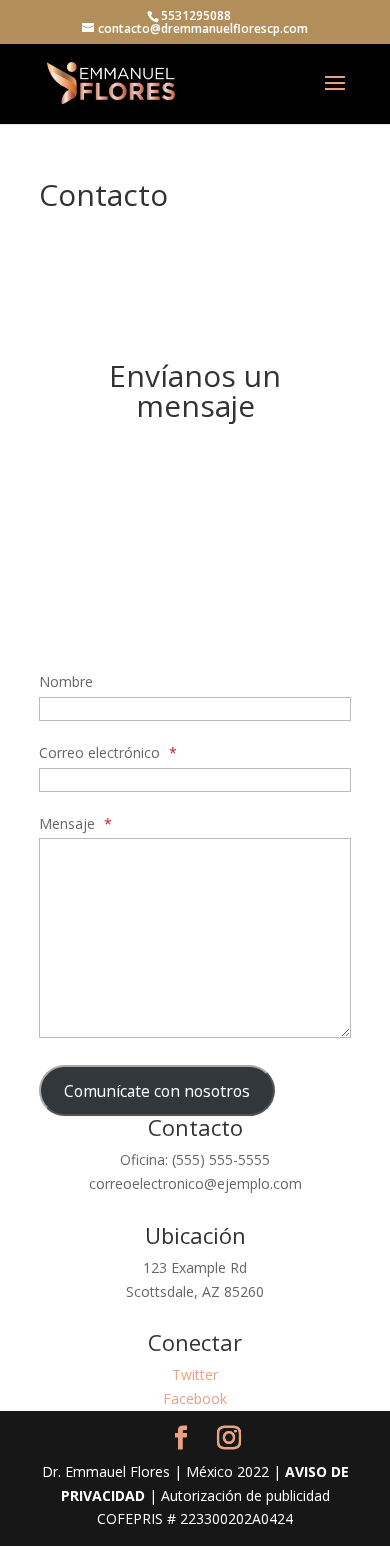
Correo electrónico (108, 752)
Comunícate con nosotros (157, 1091)
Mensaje (75, 823)
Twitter (195, 1374)
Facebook (195, 1398)
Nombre (66, 681)
